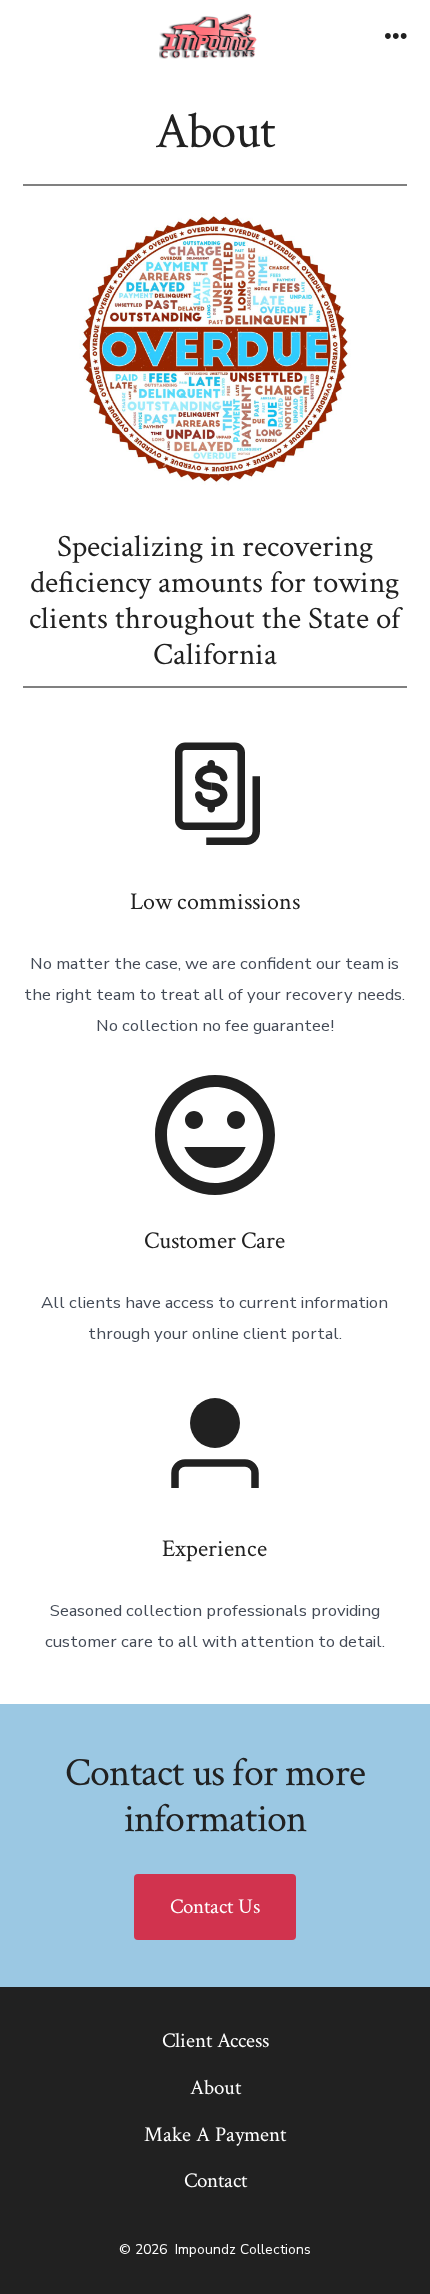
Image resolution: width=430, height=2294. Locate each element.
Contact (215, 2180)
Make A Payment (215, 2134)
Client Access (215, 2040)
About (215, 2087)
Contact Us (215, 1906)
